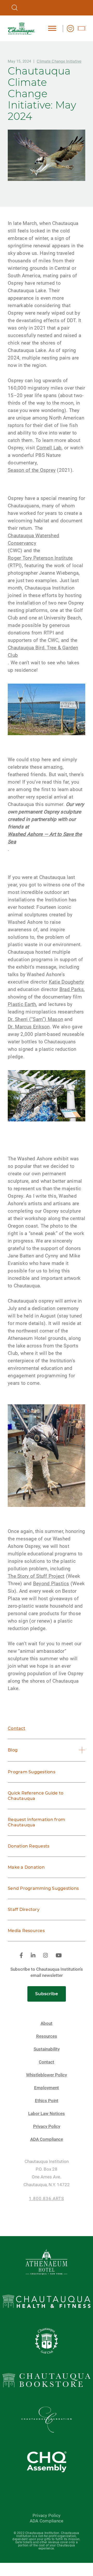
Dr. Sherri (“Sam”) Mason (35, 1019)
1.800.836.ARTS (47, 2199)
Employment (47, 2088)
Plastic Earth (22, 1004)
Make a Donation (26, 1867)
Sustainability (47, 2049)
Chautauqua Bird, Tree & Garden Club (43, 651)
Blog (13, 1750)
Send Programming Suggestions (43, 1888)
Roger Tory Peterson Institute (40, 558)
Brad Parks (72, 989)
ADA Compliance (47, 2139)
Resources (47, 2036)
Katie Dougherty (67, 982)
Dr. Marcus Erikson (29, 1027)
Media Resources (26, 1931)
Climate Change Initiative (59, 61)
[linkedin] (33, 1956)
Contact (17, 1728)
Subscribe (47, 1994)
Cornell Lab (49, 448)
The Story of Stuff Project (36, 1576)
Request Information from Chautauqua (36, 1822)
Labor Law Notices (47, 2114)
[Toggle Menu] (52, 28)
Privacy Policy (47, 2126)
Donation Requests (29, 1846)
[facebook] (21, 1956)
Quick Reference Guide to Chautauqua (36, 1796)
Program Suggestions (32, 1772)
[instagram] (45, 1956)
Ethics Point (47, 2101)
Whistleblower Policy (47, 2075)
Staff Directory (24, 1910)
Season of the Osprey (32, 470)
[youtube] (59, 1956)
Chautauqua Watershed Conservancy (33, 539)
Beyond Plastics (51, 1584)
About (47, 2023)
